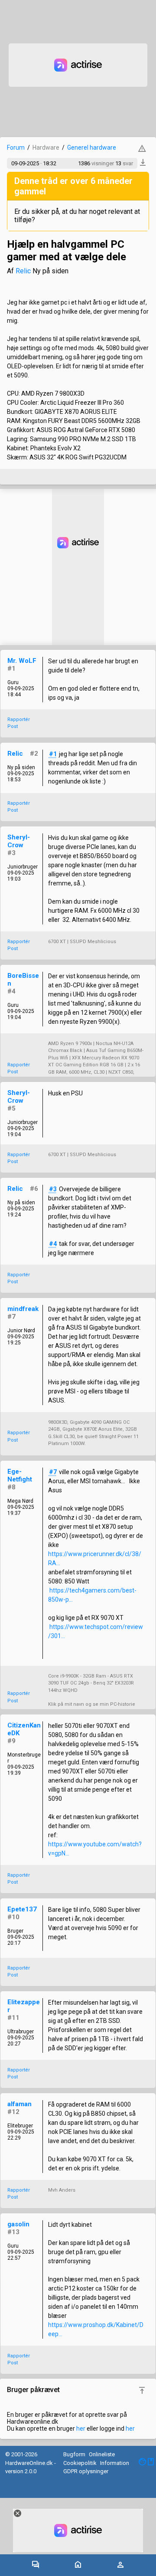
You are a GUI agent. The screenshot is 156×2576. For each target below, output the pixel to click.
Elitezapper (24, 2006)
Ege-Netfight (20, 1475)
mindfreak (23, 1309)
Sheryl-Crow (19, 841)
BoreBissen (23, 980)
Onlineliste (102, 2454)
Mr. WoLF (22, 661)
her (81, 2429)
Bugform (74, 2454)
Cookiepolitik (80, 2463)
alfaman (19, 2104)
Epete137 (22, 1909)
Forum (16, 147)
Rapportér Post (19, 723)
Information (115, 2463)
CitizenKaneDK (24, 1729)
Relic (23, 271)
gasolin (18, 2224)
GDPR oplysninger (86, 2471)
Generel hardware (92, 147)
